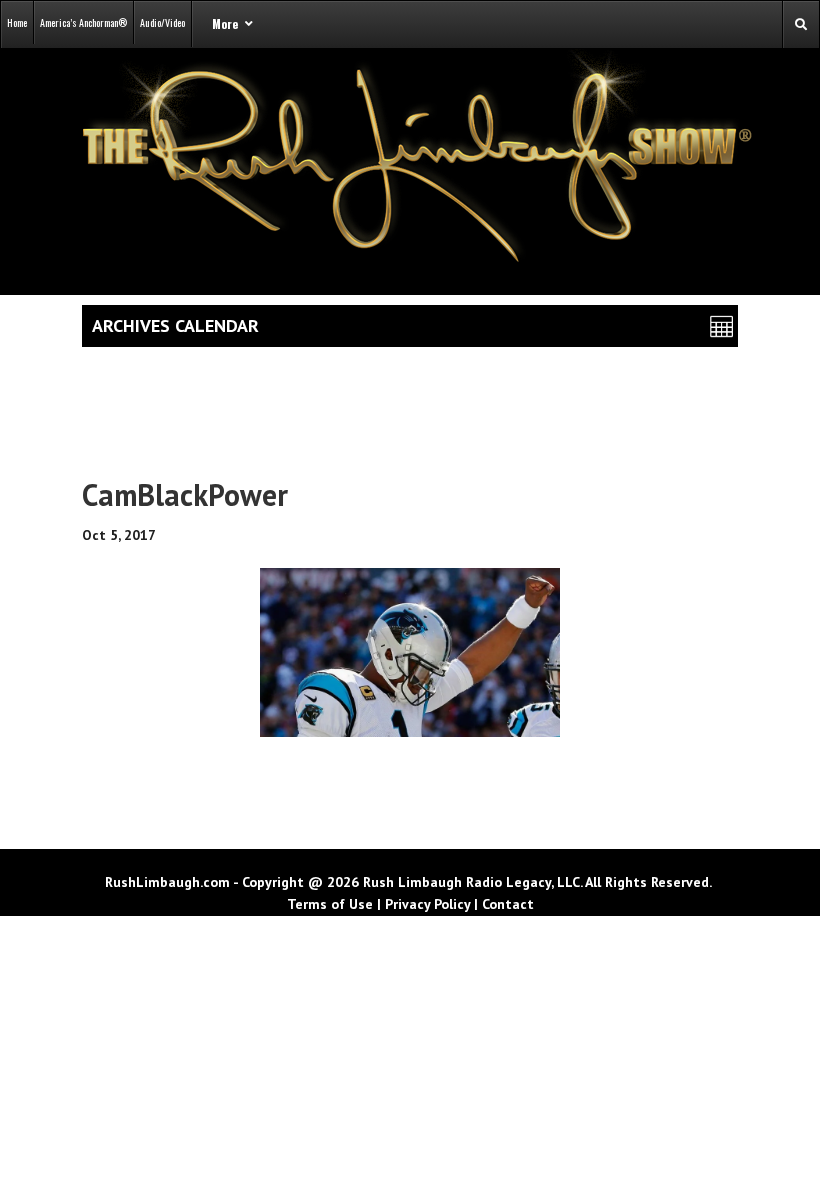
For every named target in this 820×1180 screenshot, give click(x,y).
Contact (508, 904)
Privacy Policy (427, 904)
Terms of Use (330, 904)
